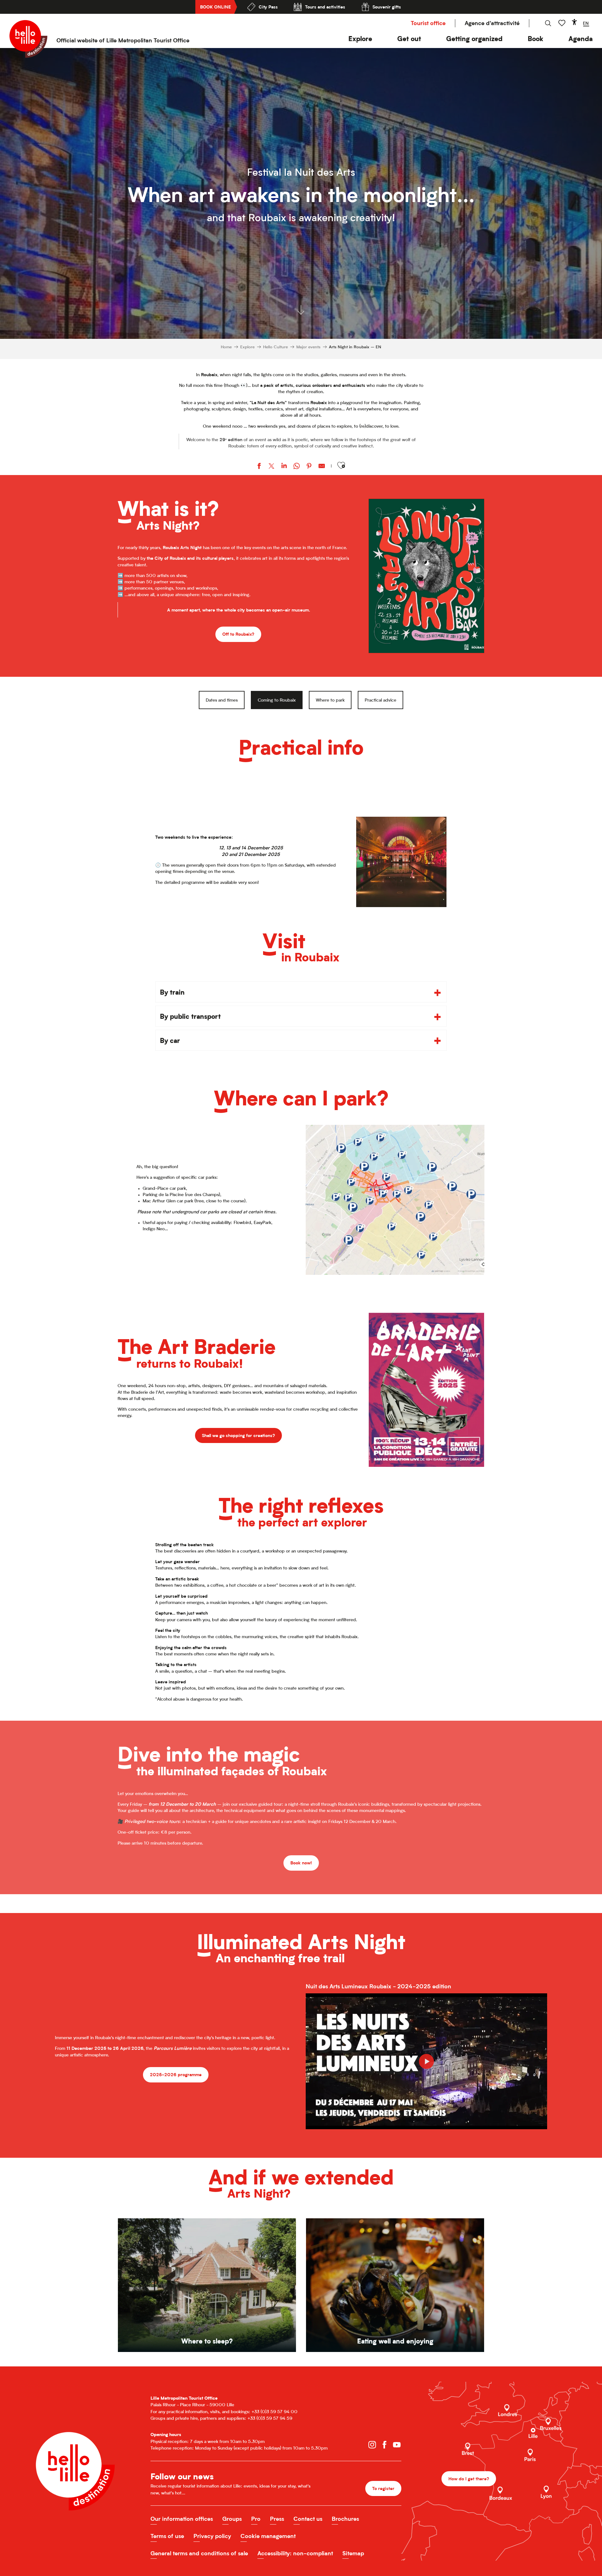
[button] (360, 39)
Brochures (345, 2519)
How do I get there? (469, 2479)
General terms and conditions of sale (199, 2553)
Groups (232, 2519)
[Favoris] (562, 23)
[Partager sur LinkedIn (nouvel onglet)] (284, 467)
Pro (256, 2519)
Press (277, 2519)
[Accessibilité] (574, 22)
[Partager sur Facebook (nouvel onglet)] (259, 467)
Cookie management (268, 2536)
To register (383, 2488)
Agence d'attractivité (492, 23)
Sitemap (353, 2553)
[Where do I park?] (395, 1200)
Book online (215, 7)
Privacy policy (212, 2536)
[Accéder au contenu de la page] (301, 309)
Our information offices (182, 2519)
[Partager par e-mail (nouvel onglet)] (322, 467)
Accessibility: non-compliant (295, 2553)
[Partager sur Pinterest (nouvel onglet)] (309, 467)
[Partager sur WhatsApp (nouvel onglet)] (297, 467)
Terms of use (167, 2536)
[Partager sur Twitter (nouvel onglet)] (272, 467)
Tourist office (428, 23)
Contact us (308, 2519)
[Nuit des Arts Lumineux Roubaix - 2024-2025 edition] (426, 2061)
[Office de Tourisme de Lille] (28, 39)
